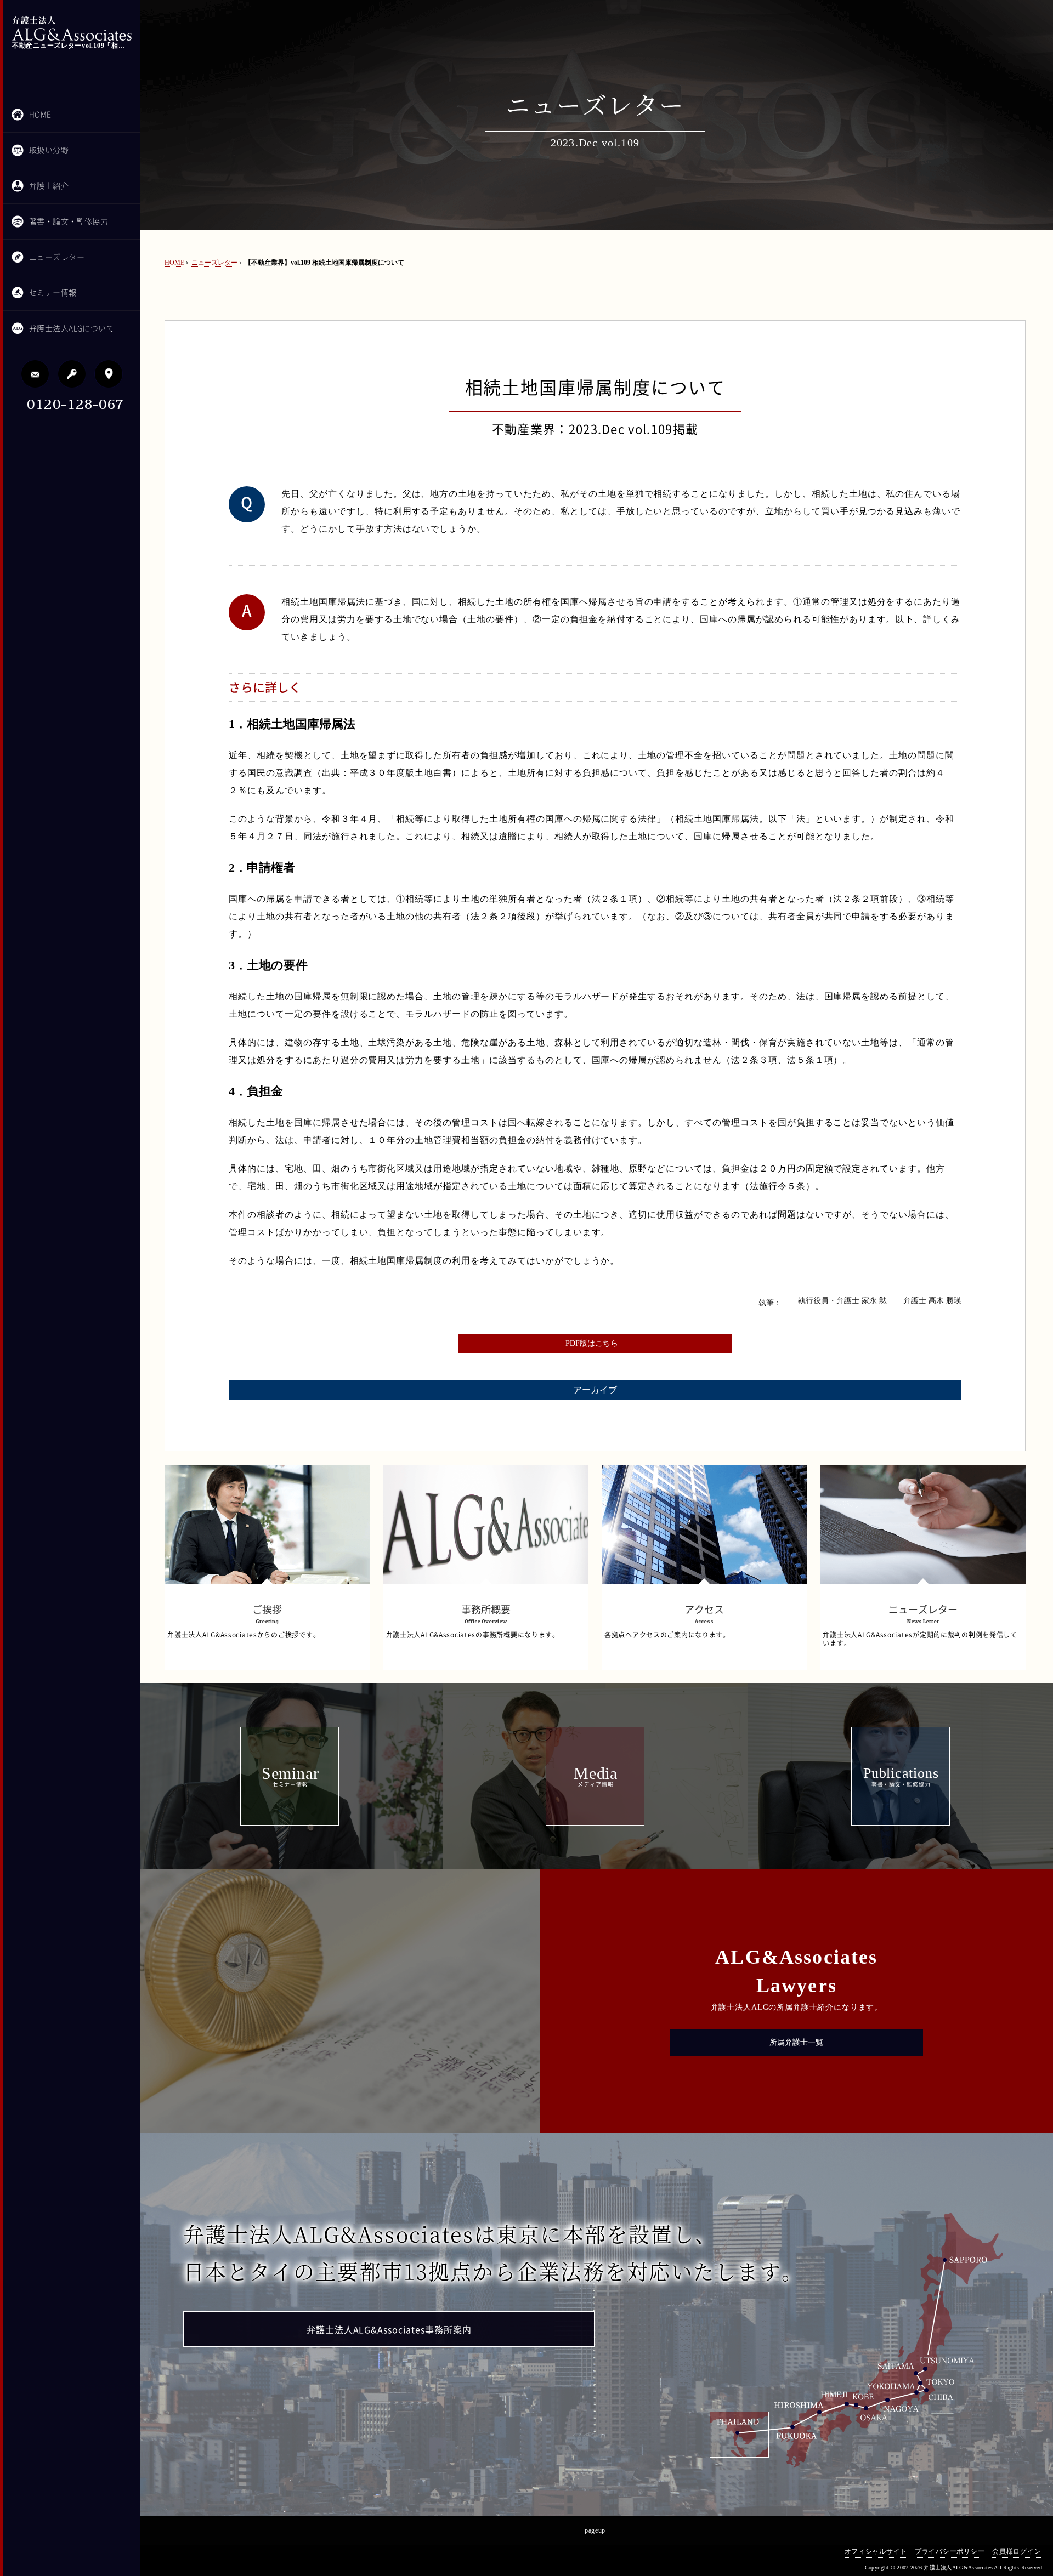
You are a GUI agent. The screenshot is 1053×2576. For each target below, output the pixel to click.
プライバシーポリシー (950, 2551)
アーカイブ (595, 1390)
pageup (595, 2530)
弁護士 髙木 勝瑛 (932, 1301)
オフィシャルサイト (876, 2551)
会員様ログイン (1017, 2551)
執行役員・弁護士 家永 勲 (842, 1301)
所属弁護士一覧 (796, 2042)
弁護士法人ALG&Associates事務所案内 (389, 2330)
